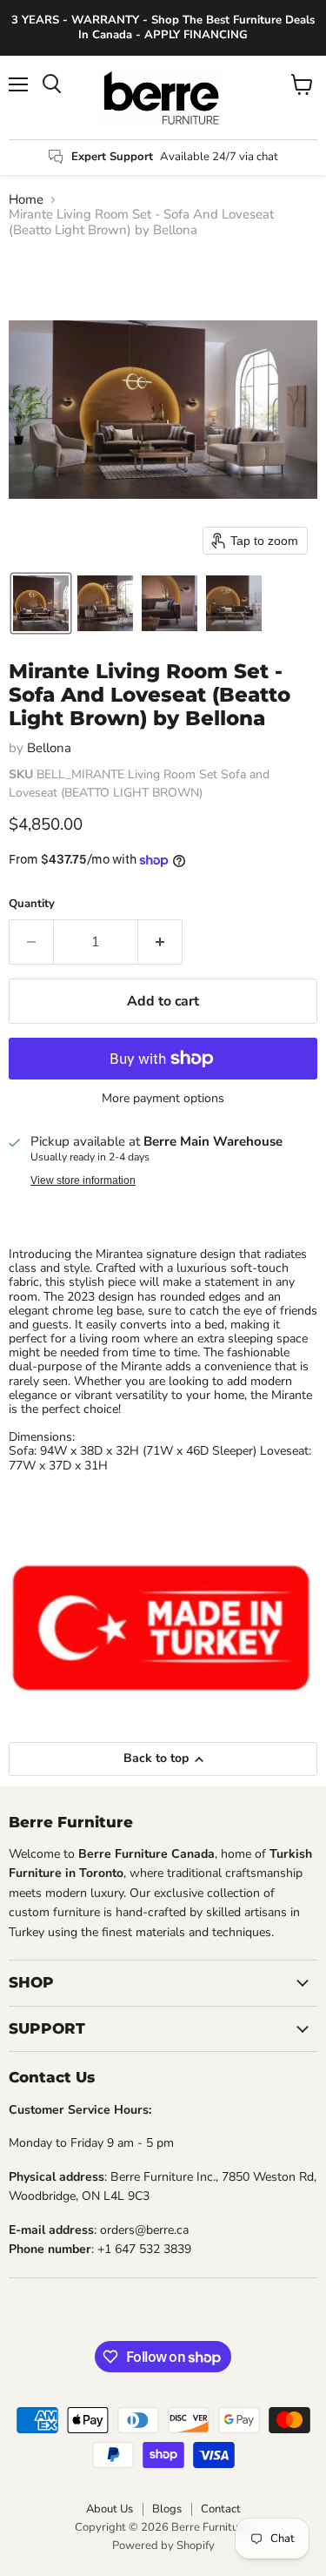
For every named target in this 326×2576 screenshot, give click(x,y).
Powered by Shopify (163, 2546)
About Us (110, 2509)
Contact (221, 2509)
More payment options (163, 1099)
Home (26, 200)
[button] (41, 603)
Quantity (32, 904)
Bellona (49, 748)
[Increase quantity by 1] (160, 942)
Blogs (167, 2509)
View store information (83, 1180)
